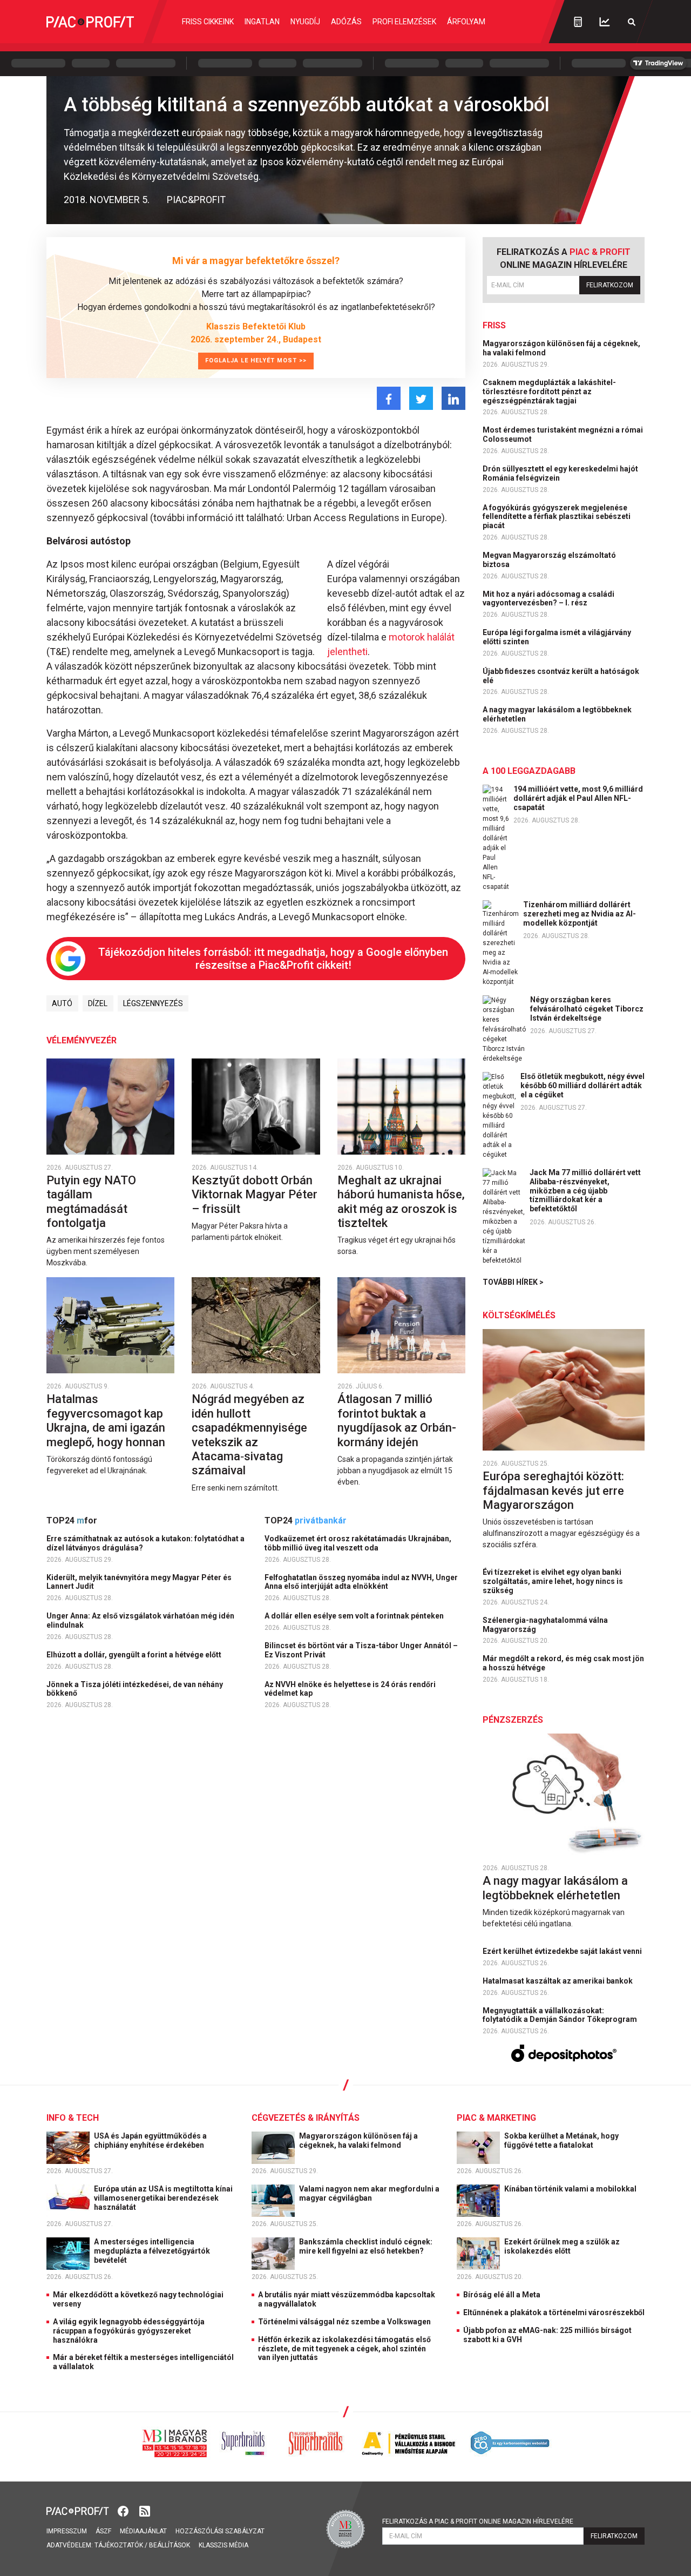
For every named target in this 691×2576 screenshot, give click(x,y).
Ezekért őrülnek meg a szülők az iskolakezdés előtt (562, 2246)
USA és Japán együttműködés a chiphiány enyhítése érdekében (150, 2140)
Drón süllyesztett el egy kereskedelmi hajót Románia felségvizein (560, 473)
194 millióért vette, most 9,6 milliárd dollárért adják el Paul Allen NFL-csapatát (578, 798)
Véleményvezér (82, 1040)
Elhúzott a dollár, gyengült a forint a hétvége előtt (135, 1655)
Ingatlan (262, 22)
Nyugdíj (305, 22)
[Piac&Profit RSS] (145, 2510)
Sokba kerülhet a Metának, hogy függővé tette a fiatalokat (561, 2140)
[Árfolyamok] (605, 22)
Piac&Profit (196, 200)
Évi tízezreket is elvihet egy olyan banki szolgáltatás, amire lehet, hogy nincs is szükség (553, 1581)
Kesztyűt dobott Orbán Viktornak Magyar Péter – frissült (255, 1195)
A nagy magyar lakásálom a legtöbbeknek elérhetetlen (557, 714)
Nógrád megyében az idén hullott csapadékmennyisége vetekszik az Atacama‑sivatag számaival (249, 1435)
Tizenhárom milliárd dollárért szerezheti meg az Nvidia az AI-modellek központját (580, 914)
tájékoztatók (119, 2545)
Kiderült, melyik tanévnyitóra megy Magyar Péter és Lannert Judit (139, 1582)
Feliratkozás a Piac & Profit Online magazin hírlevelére (478, 2521)
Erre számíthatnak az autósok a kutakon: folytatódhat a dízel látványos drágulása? (145, 1543)
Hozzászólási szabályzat (220, 2531)
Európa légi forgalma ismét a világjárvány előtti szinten (557, 637)
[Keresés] (632, 22)
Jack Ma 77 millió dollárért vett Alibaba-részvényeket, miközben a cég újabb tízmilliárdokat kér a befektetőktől (585, 1191)
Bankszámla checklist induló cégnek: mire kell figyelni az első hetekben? (366, 2246)
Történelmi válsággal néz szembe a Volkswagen (344, 2322)
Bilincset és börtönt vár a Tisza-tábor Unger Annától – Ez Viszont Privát (361, 1650)
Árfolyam (466, 22)
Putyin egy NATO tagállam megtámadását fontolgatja (91, 1202)
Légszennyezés (153, 1003)
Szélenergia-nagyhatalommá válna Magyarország (545, 1625)
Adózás (346, 22)
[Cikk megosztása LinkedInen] (453, 398)
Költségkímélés (519, 1315)
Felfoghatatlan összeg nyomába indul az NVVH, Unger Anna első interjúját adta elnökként (361, 1582)
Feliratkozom (610, 285)
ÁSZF (103, 2531)
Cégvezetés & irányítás (306, 2118)
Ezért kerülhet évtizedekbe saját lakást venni (563, 1951)
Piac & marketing (496, 2118)
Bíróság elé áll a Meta (502, 2295)
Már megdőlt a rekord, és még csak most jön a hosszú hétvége (563, 1663)
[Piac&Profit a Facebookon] (124, 2510)
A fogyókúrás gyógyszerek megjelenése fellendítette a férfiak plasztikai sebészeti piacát (557, 517)
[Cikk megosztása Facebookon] (389, 398)
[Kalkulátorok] (578, 22)
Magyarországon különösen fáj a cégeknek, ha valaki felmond (561, 348)
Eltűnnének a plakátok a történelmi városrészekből (554, 2312)
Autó (62, 1003)
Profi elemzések (404, 22)
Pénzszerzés (513, 1720)
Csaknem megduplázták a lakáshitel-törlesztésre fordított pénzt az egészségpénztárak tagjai (549, 392)
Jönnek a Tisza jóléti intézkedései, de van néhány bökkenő (135, 1689)
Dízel (98, 1003)
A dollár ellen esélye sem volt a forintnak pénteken (355, 1616)
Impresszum (67, 2531)
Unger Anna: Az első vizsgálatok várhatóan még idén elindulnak (140, 1620)
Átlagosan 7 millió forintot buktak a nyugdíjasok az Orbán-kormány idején (397, 1420)
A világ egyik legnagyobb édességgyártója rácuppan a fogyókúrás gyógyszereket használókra (129, 2331)
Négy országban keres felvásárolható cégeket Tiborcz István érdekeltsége (587, 1009)
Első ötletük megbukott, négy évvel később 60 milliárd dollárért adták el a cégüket (582, 1085)
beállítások (170, 2545)
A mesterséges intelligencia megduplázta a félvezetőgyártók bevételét (152, 2251)
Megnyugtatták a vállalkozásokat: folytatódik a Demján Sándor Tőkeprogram (561, 2015)
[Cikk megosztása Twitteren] (421, 398)
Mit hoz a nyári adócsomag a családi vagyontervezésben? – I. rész (548, 599)
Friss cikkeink (208, 22)
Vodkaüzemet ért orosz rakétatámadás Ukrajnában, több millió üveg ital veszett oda (358, 1543)
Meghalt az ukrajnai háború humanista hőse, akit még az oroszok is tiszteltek (401, 1202)
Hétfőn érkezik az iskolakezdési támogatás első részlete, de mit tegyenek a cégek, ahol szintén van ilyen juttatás (344, 2349)
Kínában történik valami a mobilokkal (571, 2189)
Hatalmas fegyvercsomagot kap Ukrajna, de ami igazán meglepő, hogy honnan (107, 1420)
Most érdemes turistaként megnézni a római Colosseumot (563, 434)
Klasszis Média (223, 2545)
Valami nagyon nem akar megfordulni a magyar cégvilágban (369, 2193)
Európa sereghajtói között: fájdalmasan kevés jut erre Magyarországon (553, 1491)
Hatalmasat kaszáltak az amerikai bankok (558, 1981)
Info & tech (73, 2118)
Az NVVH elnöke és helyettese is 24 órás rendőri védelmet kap (350, 1689)
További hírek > (513, 1282)
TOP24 (72, 1520)
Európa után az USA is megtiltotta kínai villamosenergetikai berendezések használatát (163, 2198)
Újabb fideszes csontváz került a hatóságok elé (561, 676)
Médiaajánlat (143, 2531)
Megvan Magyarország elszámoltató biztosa (549, 560)
